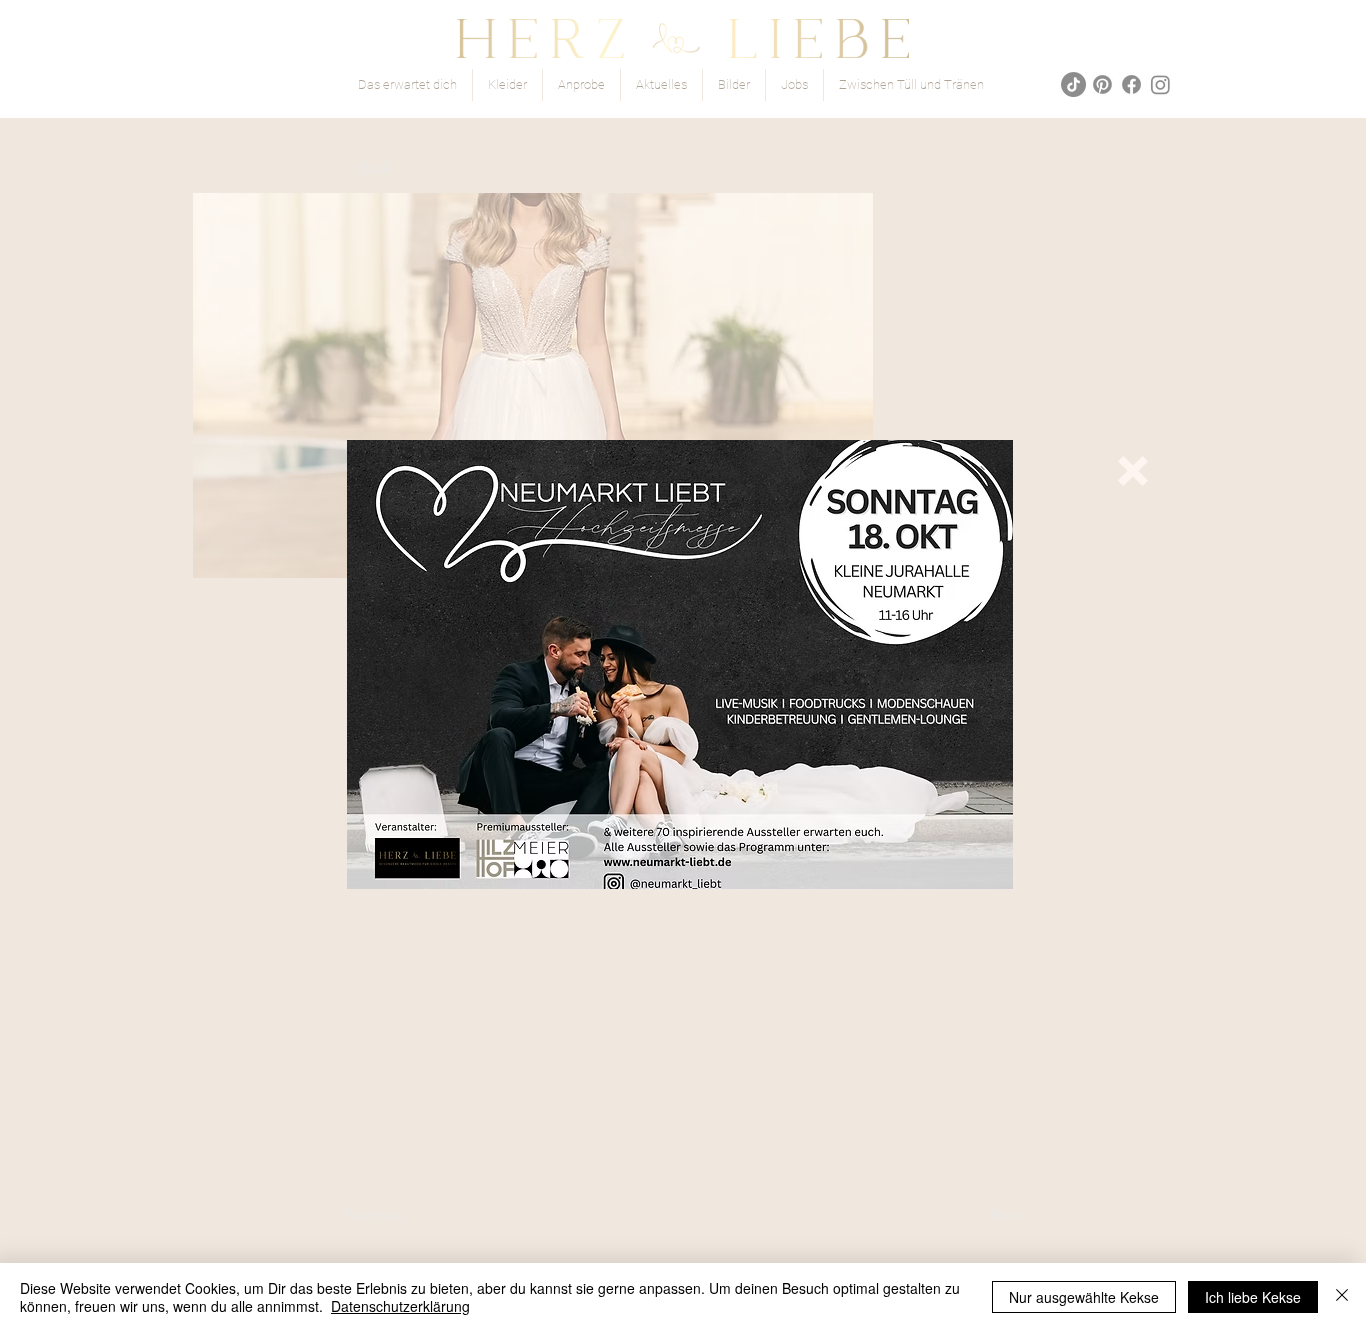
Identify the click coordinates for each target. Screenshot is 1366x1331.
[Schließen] (1342, 1297)
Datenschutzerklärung (400, 1306)
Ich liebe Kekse (1253, 1297)
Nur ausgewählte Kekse (1084, 1297)
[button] (1133, 471)
